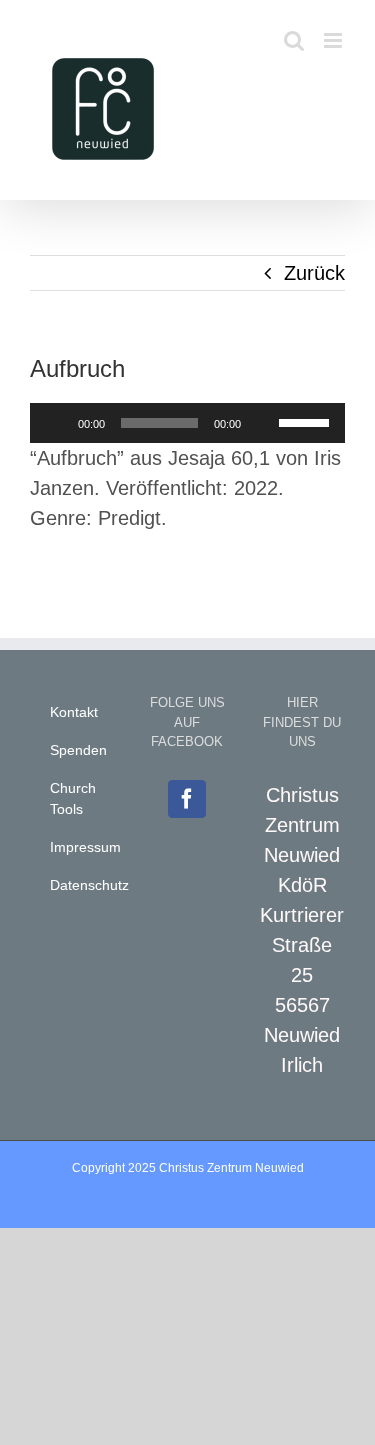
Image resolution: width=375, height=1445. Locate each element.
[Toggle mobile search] (294, 40)
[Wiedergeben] (56, 423)
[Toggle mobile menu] (334, 40)
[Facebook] (187, 799)
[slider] (307, 421)
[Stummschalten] (263, 423)
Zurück (314, 273)
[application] (187, 423)
